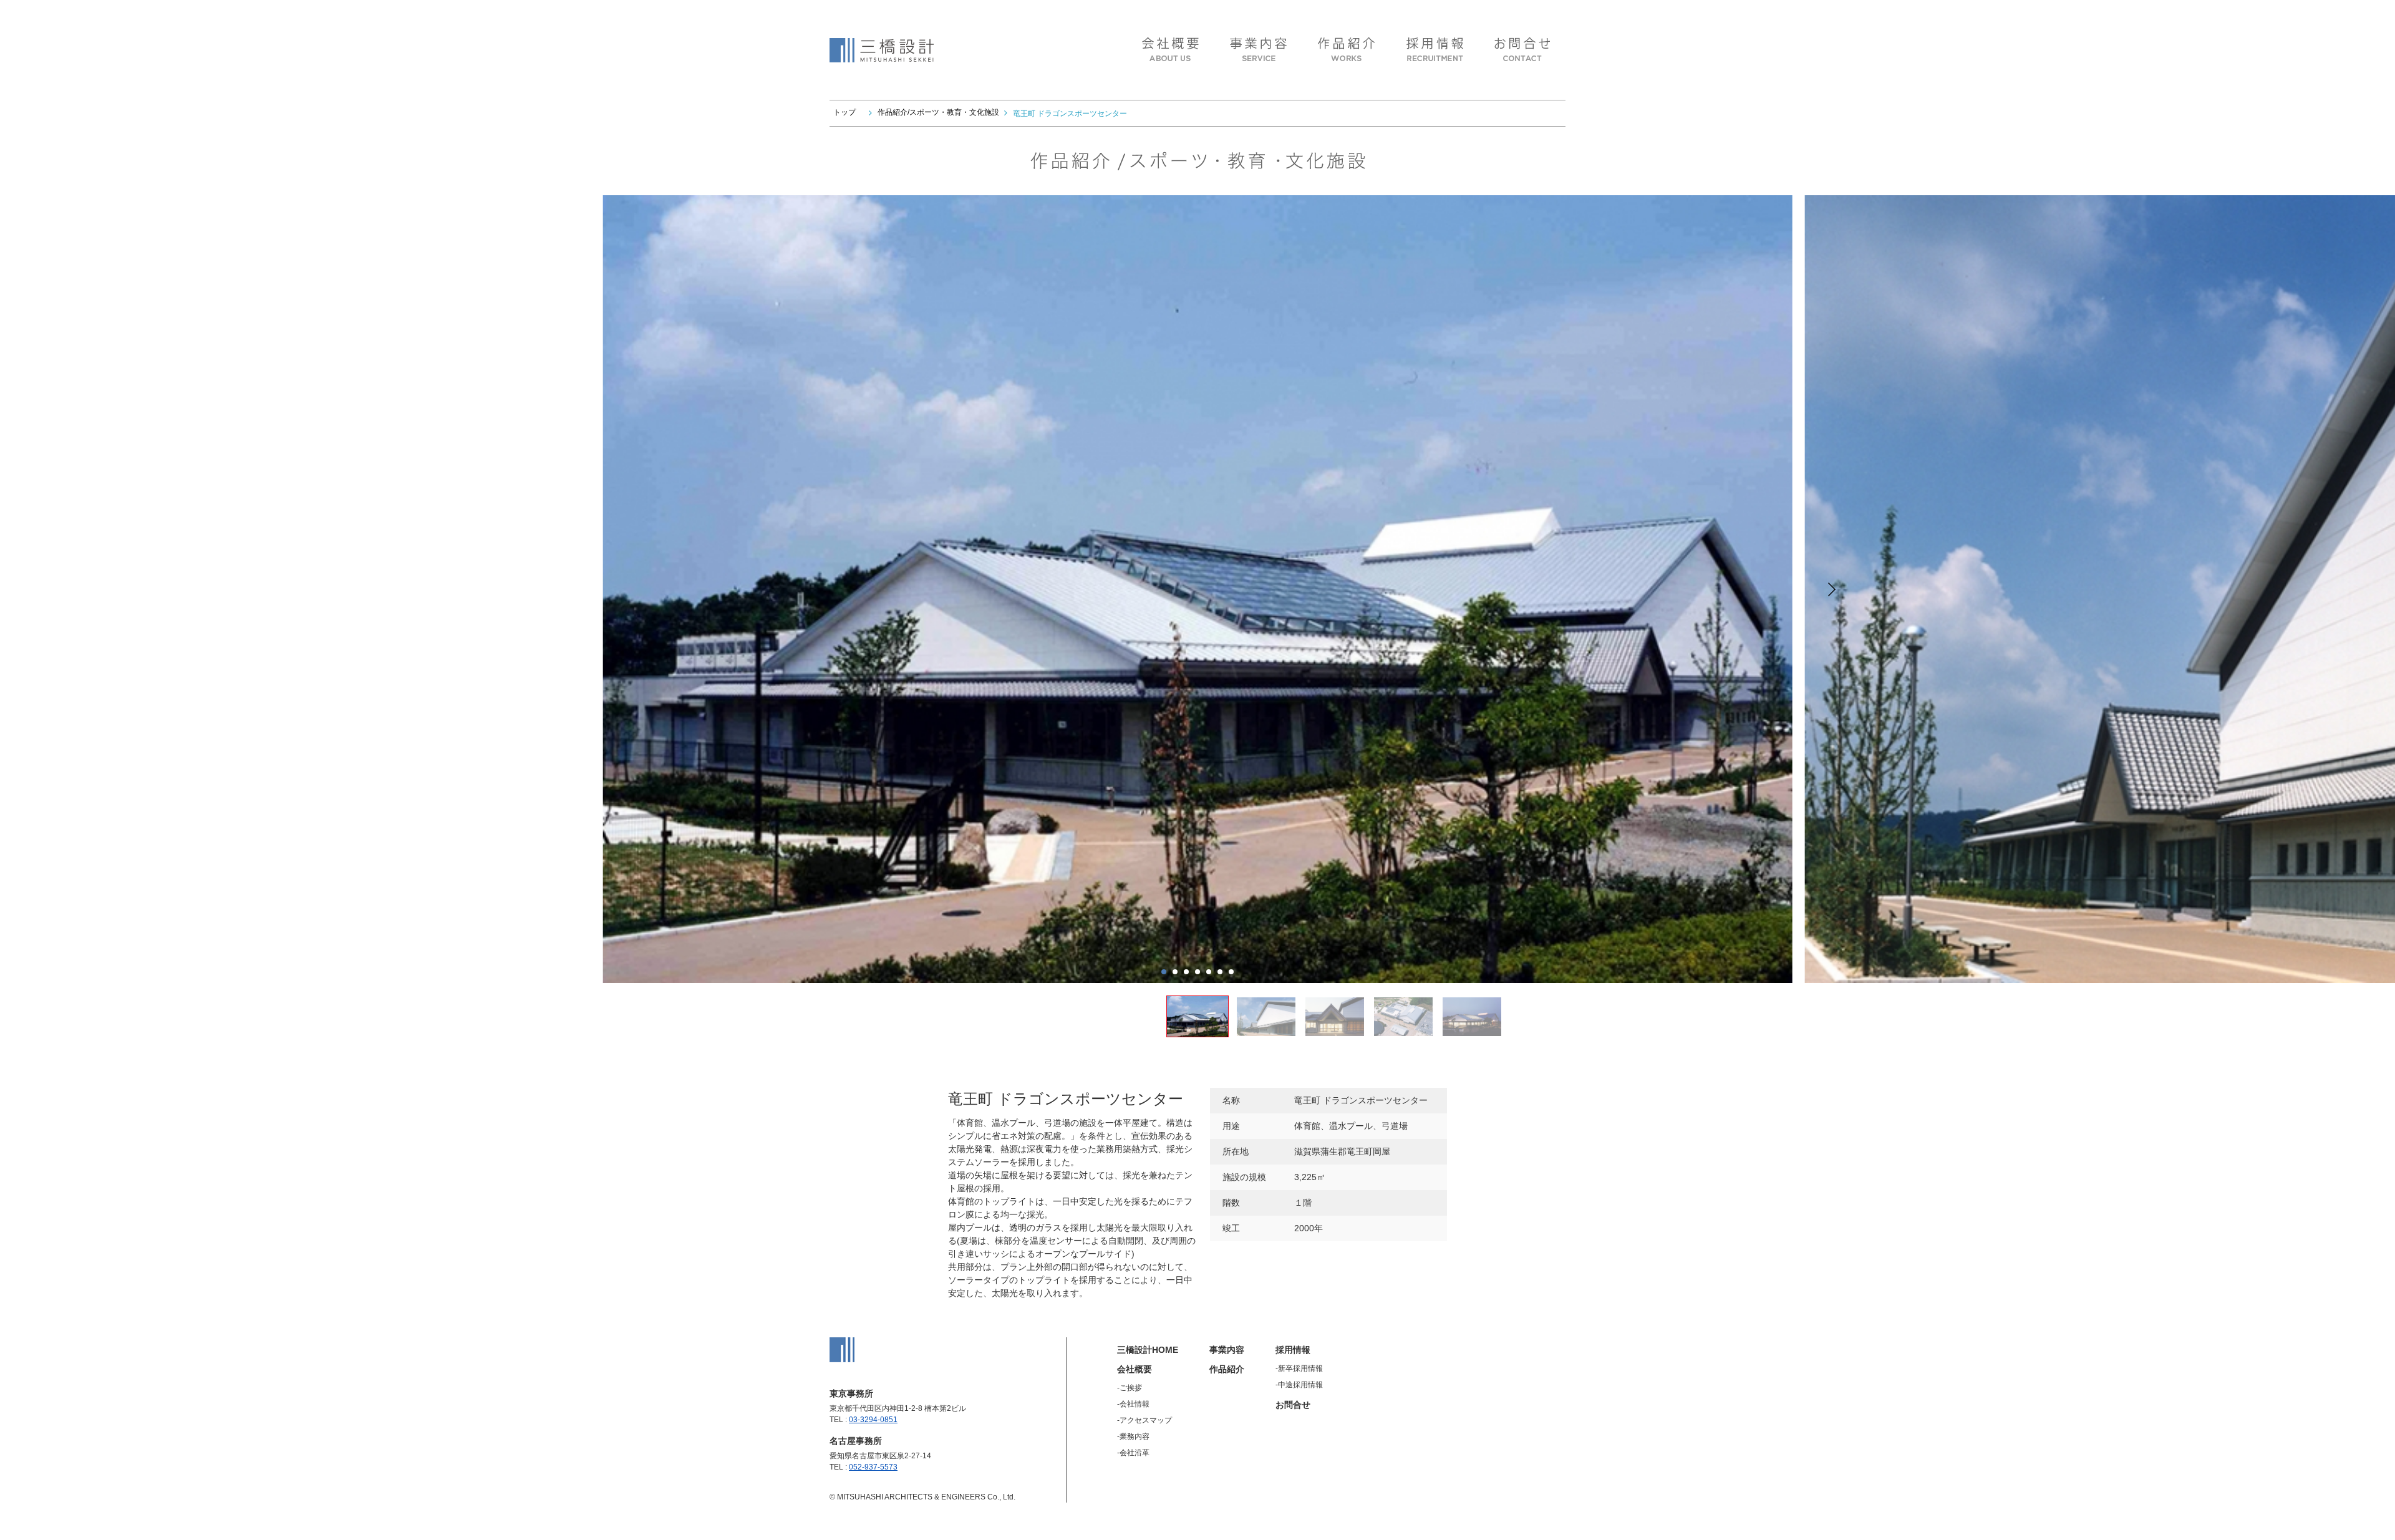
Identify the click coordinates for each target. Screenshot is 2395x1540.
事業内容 (1227, 1350)
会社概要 (1135, 1369)
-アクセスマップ (1144, 1420)
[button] (1832, 589)
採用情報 (1293, 1350)
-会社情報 (1133, 1404)
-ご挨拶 (1130, 1388)
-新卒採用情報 (1299, 1368)
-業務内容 (1133, 1436)
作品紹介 (1227, 1369)
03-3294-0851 (873, 1420)
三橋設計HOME (1148, 1350)
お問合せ (1293, 1405)
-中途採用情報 (1299, 1385)
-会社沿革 (1133, 1453)
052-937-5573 (873, 1467)
